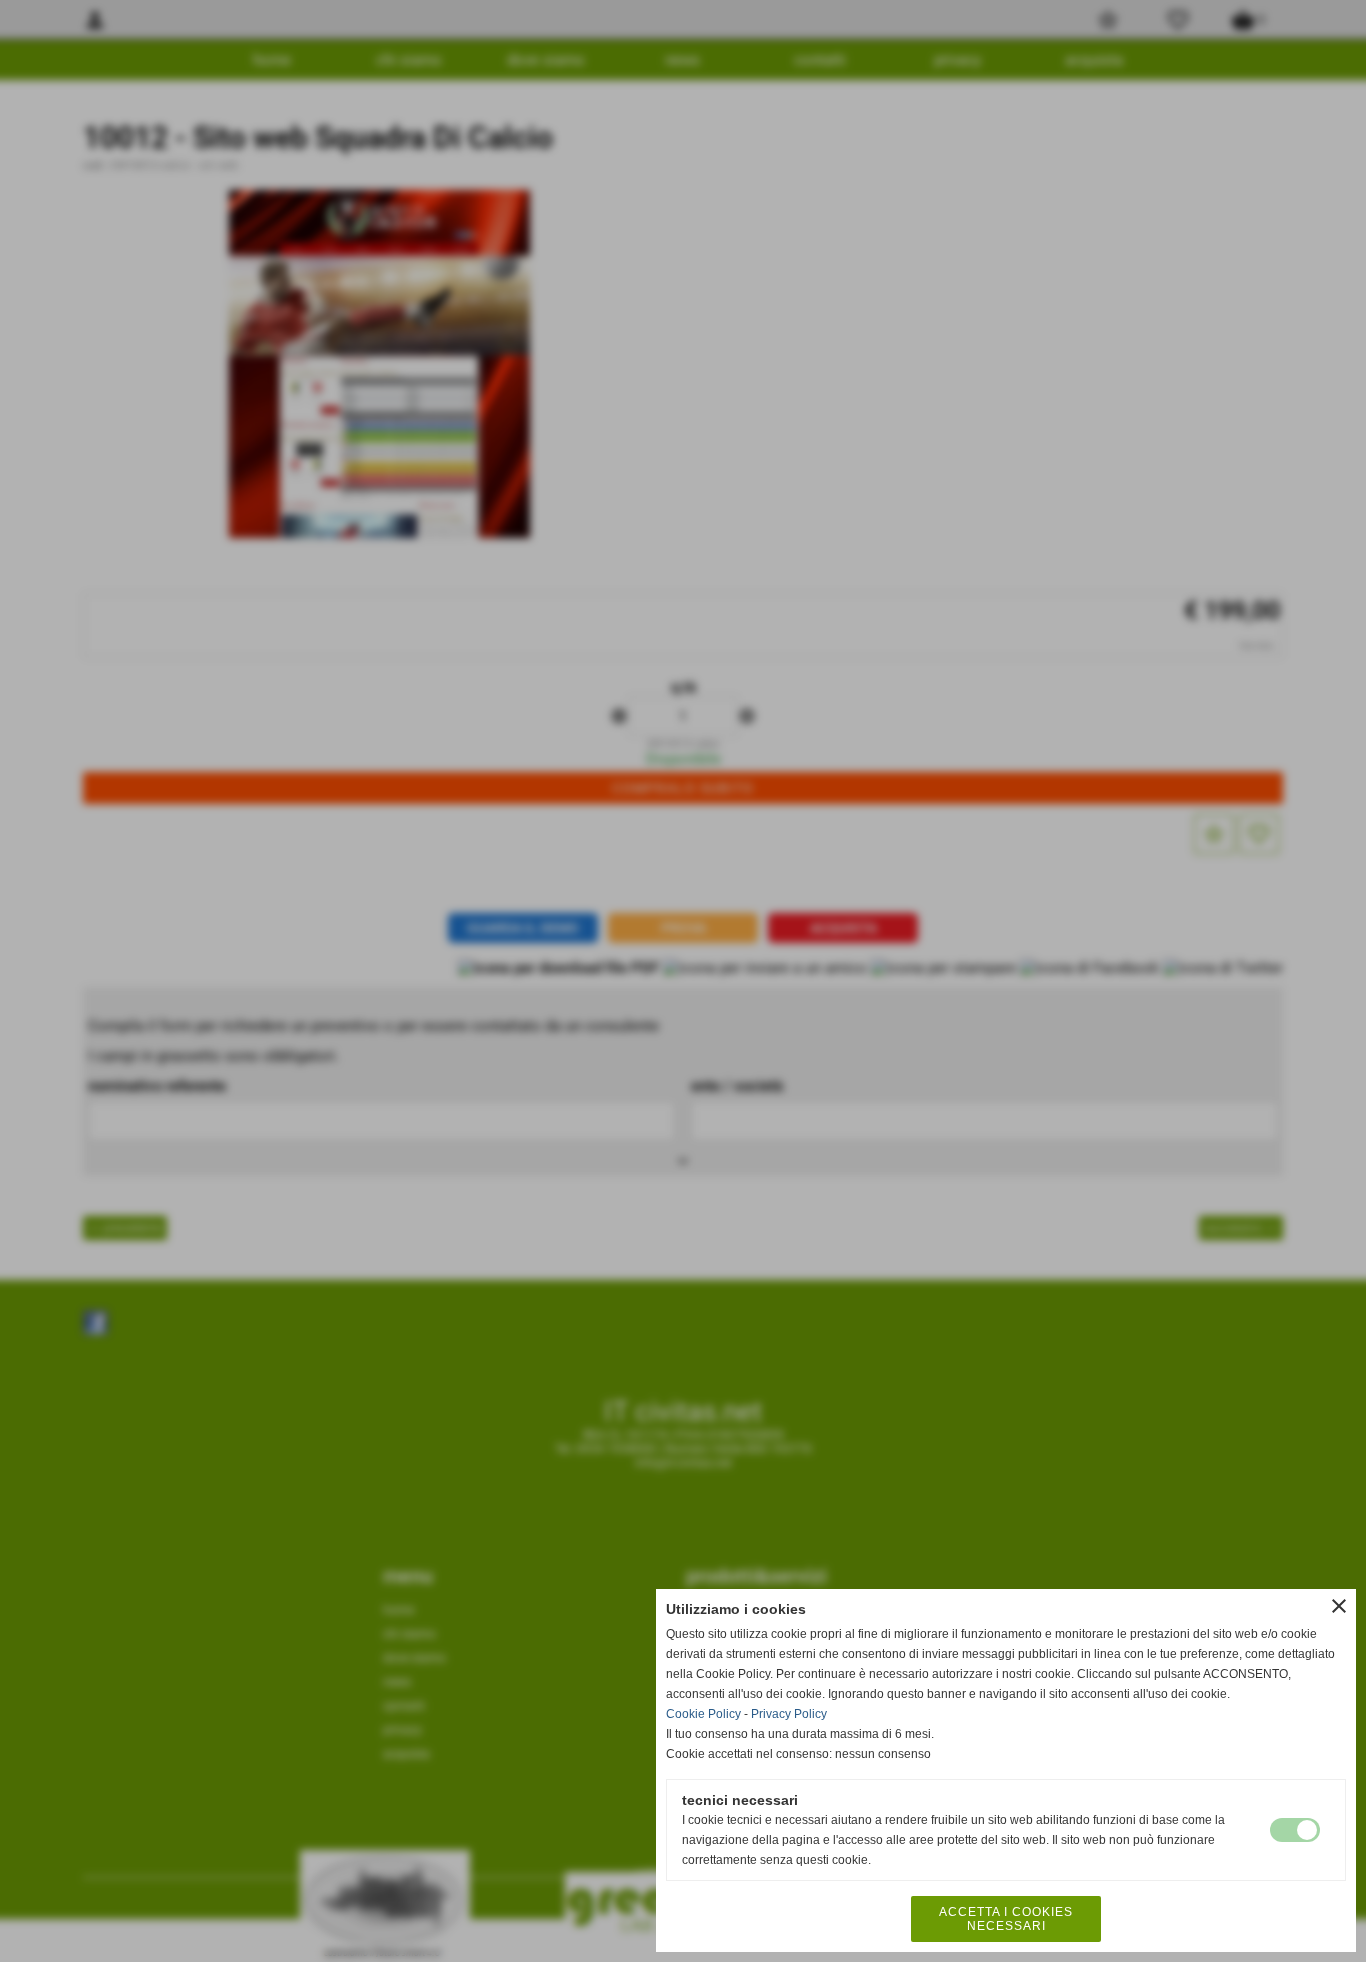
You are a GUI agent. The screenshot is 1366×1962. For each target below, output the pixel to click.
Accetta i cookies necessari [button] (1006, 1919)
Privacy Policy (789, 1714)
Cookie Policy (703, 1714)
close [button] (1339, 1606)
